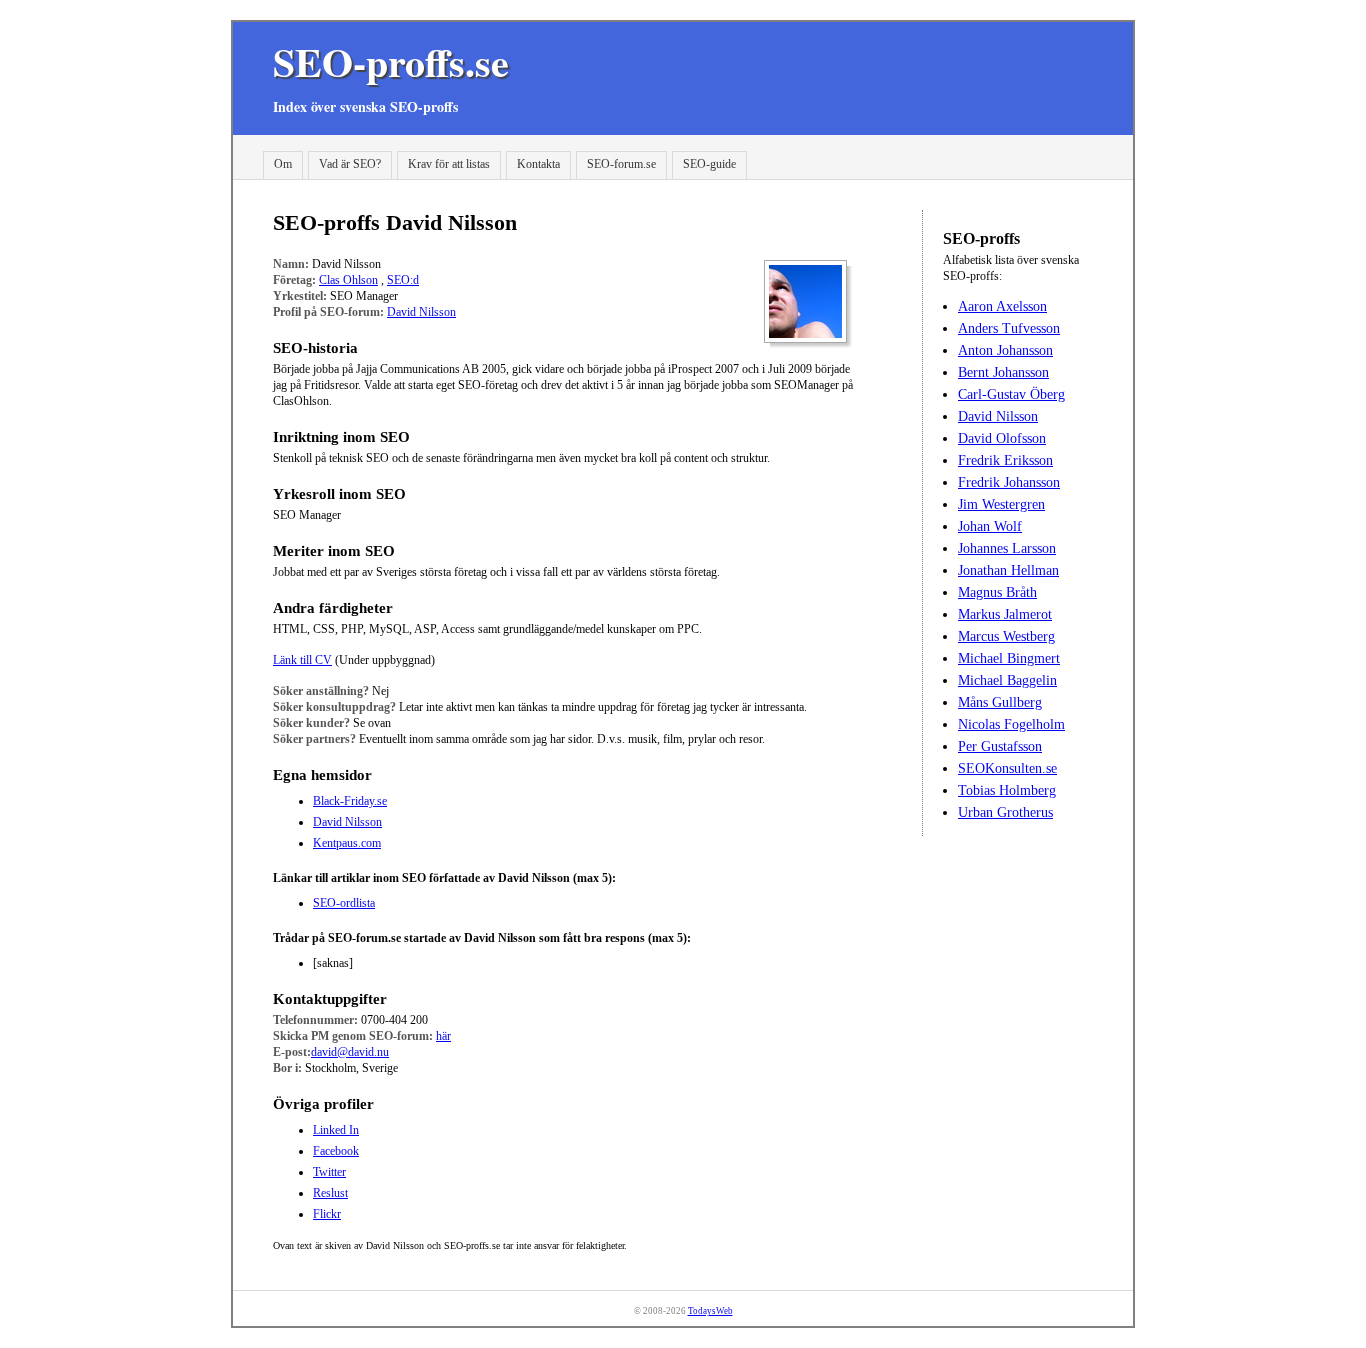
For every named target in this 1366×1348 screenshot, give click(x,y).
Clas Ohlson (348, 280)
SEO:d (403, 280)
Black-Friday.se (350, 801)
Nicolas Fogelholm (1011, 724)
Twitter (329, 1172)
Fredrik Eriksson (1005, 460)
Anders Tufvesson (1009, 328)
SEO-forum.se (621, 164)
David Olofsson (1002, 438)
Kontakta (538, 164)
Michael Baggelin (1007, 680)
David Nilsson (421, 312)
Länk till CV (302, 660)
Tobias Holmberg (1007, 790)
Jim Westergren (1001, 504)
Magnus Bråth (997, 592)
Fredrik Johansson (1009, 482)
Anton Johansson (1005, 350)
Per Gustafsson (1000, 746)
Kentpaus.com (347, 843)
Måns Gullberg (1000, 702)
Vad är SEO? (350, 164)
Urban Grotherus (1005, 812)
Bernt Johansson (1003, 372)
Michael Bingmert (1009, 658)
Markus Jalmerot (1005, 614)
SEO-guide (709, 164)
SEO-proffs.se (391, 61)
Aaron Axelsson (1002, 306)
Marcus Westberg (1006, 636)
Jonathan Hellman (1008, 570)
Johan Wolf (990, 526)
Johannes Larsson (1007, 548)
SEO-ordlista (344, 903)
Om (283, 164)
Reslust (330, 1193)
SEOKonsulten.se (1007, 768)
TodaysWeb (710, 1311)
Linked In (336, 1130)
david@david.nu (350, 1052)
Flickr (327, 1214)
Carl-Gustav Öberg (1011, 394)
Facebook (336, 1151)
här (443, 1036)
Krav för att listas (449, 164)
